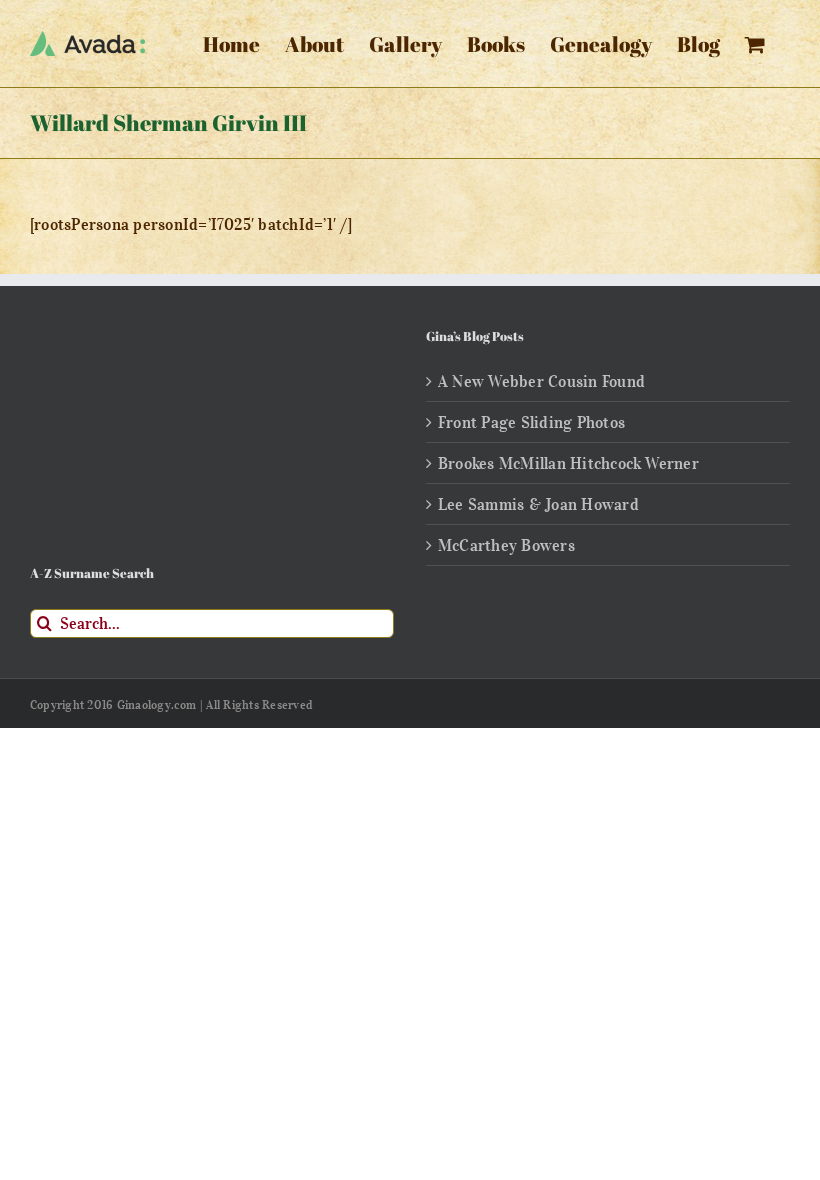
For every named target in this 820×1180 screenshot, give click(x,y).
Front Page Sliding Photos (531, 422)
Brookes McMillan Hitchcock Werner (568, 463)
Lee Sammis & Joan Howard (538, 504)
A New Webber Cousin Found (541, 381)
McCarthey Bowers (506, 545)
